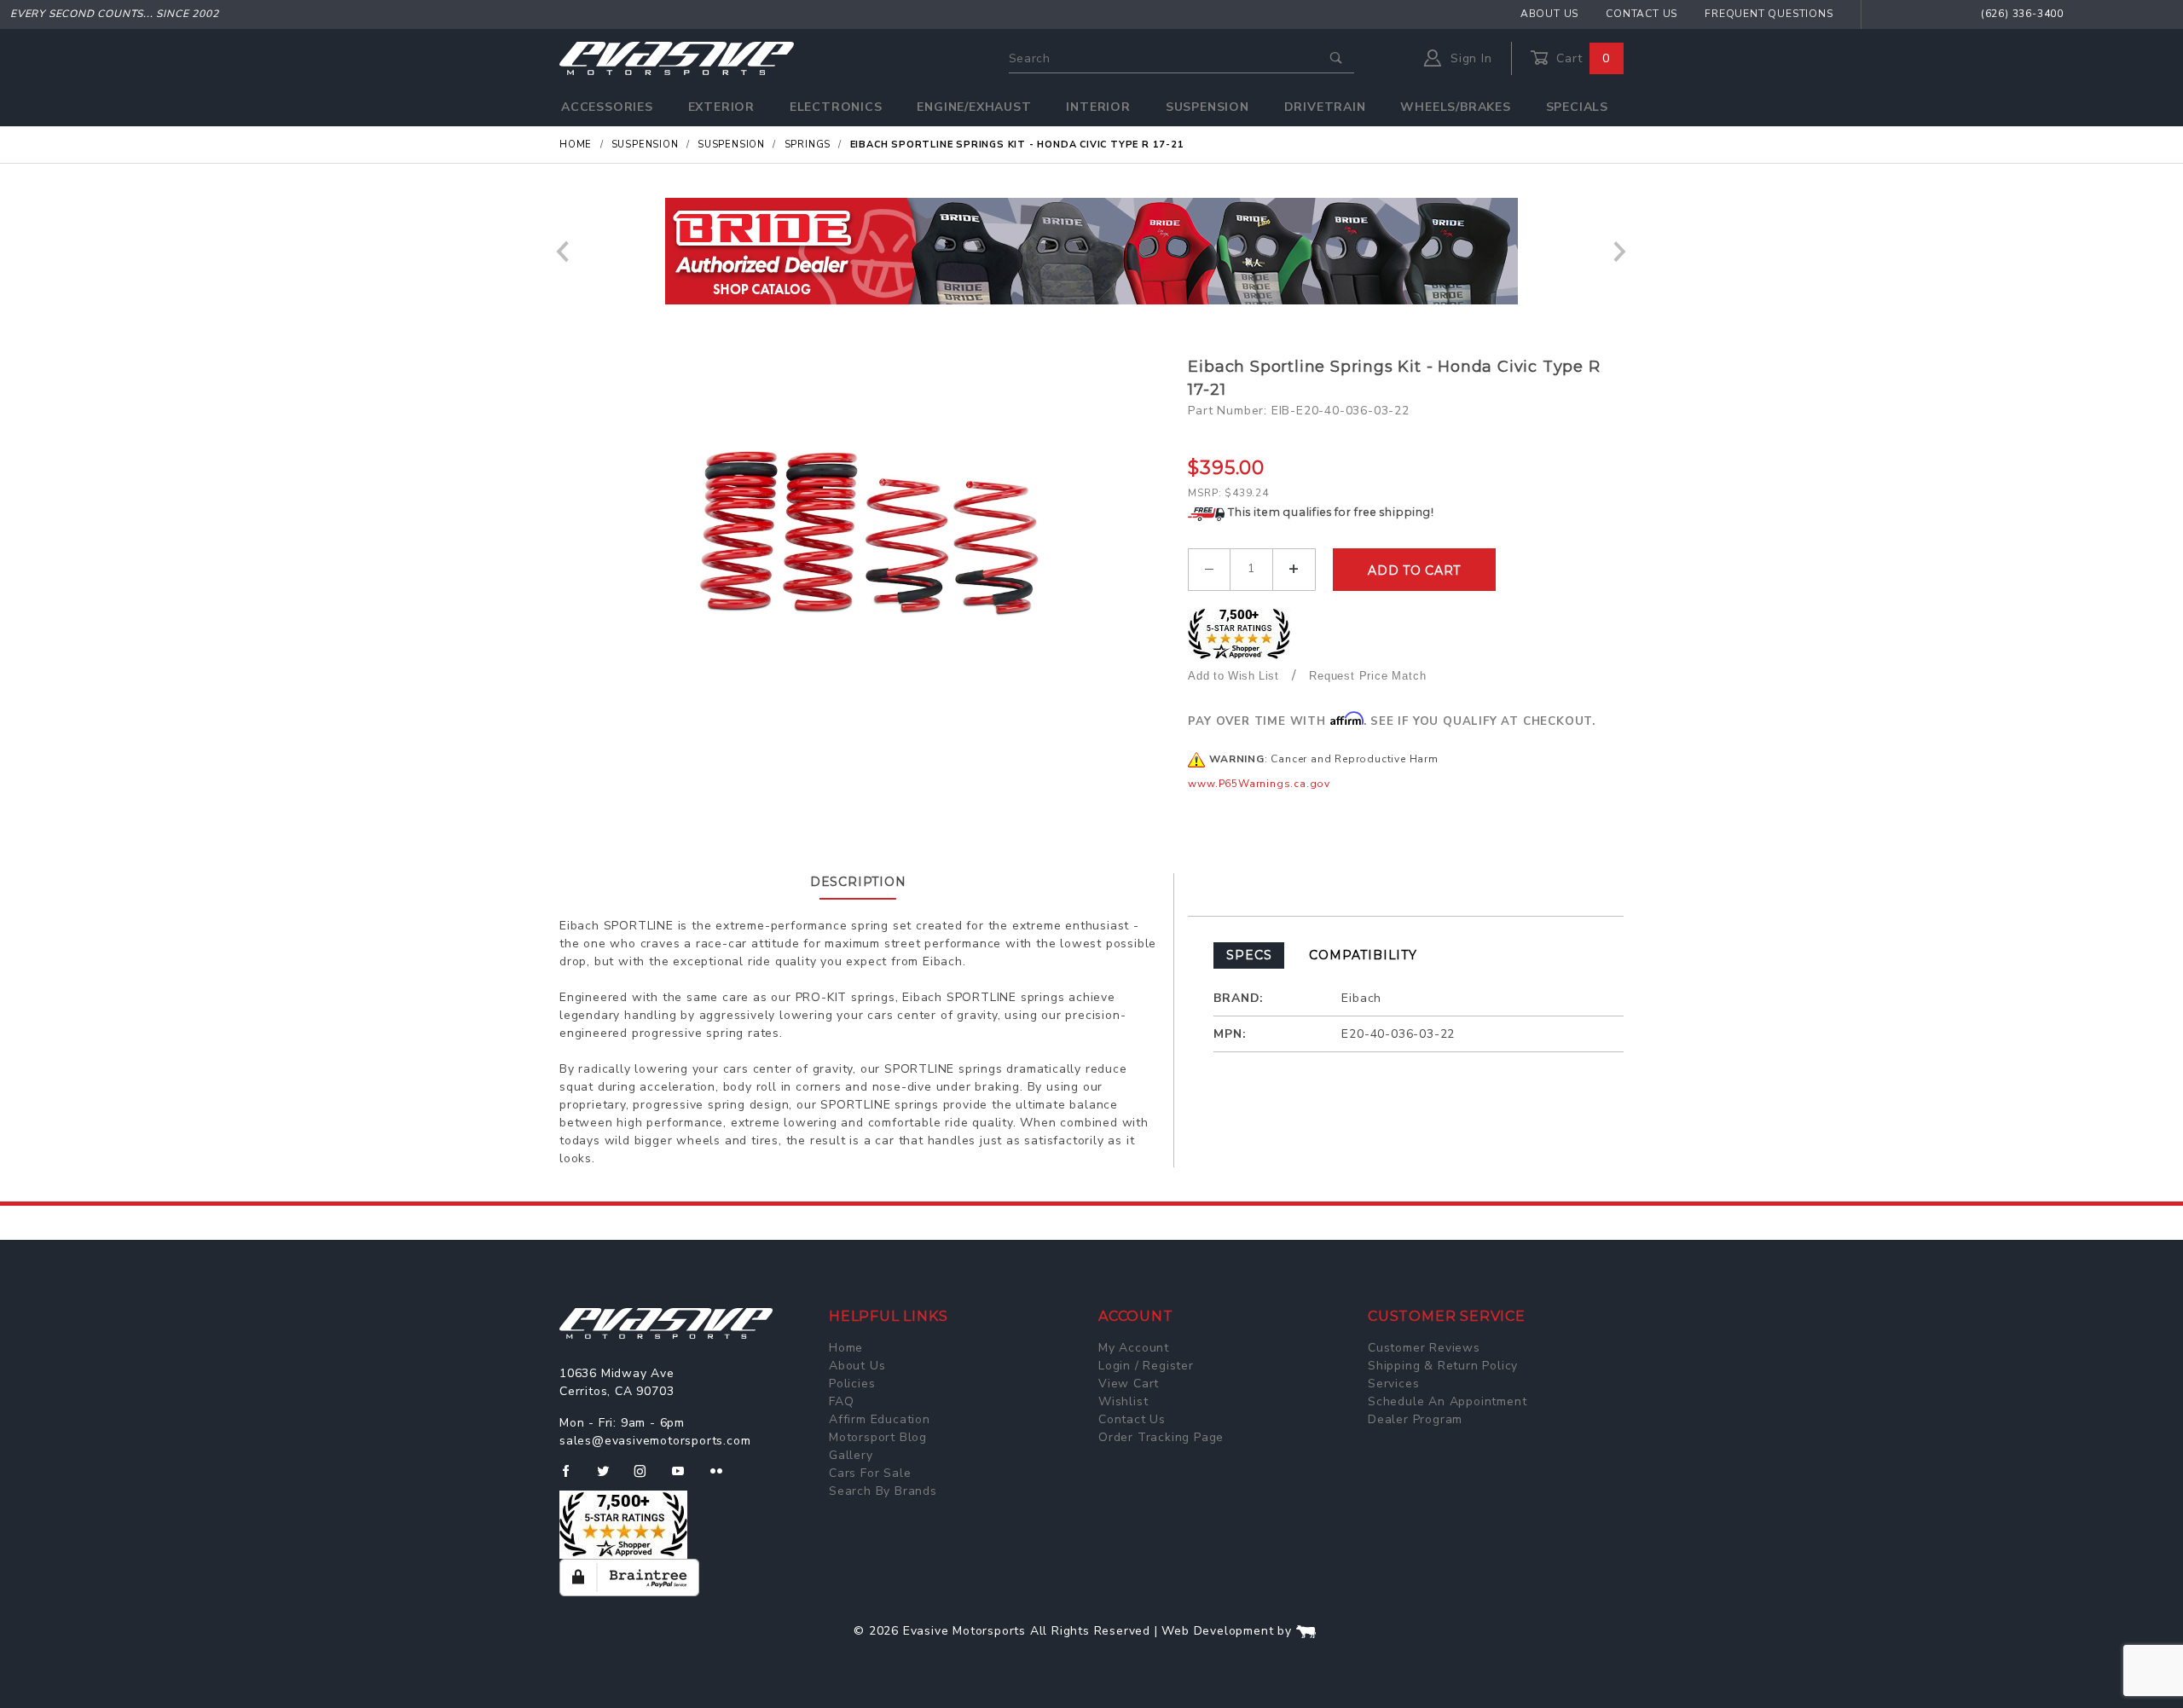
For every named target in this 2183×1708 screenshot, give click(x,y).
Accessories (607, 107)
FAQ (841, 1401)
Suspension (1207, 107)
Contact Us (1642, 14)
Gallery (851, 1455)
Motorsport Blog (878, 1437)
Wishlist (1123, 1401)
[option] (1091, 251)
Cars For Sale (870, 1473)
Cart (1581, 58)
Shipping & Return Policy (1443, 1366)
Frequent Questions (1769, 14)
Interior (1098, 107)
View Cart (1129, 1384)
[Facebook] (573, 1478)
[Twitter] (610, 1478)
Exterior (721, 107)
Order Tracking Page (1161, 1437)
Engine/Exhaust (974, 107)
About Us (1549, 14)
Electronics (836, 107)
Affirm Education (880, 1419)
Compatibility (1363, 955)
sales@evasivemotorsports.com (655, 1441)
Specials (1577, 107)
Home (846, 1348)
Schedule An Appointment (1447, 1401)
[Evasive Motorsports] (677, 58)
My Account (1134, 1348)
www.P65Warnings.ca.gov (1259, 784)
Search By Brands (883, 1491)
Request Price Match (1367, 676)
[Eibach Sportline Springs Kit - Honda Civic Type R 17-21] (867, 526)
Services (1393, 1384)
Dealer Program (1415, 1419)
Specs (1249, 955)
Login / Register (1146, 1366)
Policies (852, 1384)
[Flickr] (724, 1478)
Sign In (1469, 58)
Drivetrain (1325, 107)
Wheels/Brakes (1455, 107)
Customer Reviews (1424, 1348)
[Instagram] (647, 1478)
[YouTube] (686, 1478)
